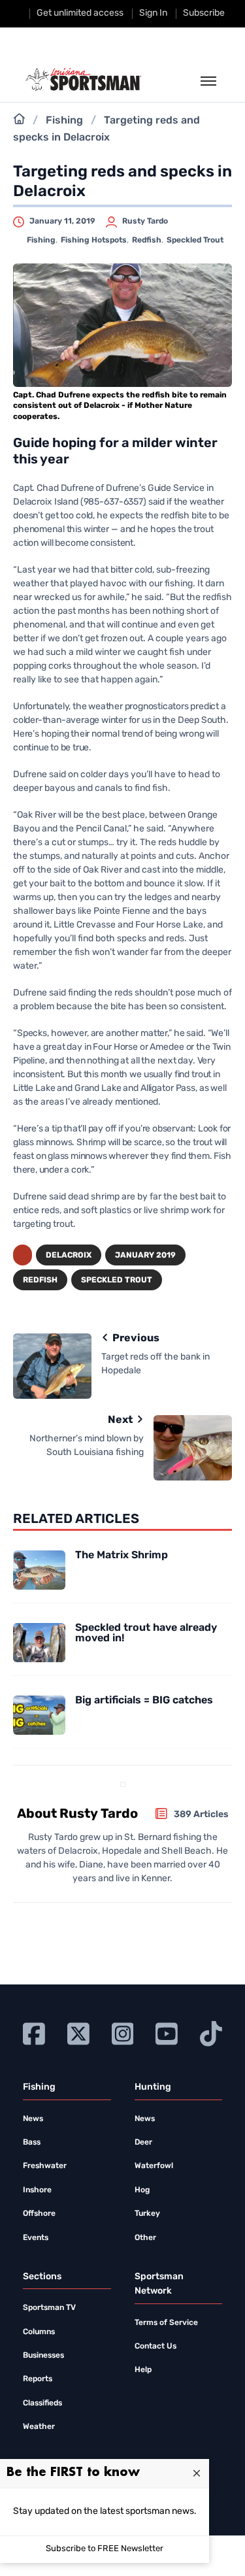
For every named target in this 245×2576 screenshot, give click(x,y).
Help (143, 2370)
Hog (142, 2190)
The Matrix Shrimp (122, 1556)
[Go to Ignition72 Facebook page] (34, 2032)
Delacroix (69, 1256)
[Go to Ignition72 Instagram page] (123, 2032)
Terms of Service (166, 2323)
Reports (38, 2379)
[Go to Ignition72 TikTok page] (211, 2032)
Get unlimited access (80, 13)
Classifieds (42, 2403)
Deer (143, 2143)
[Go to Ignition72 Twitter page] (78, 2032)
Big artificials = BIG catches (144, 1701)
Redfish (147, 241)
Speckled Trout (195, 241)
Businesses (43, 2356)
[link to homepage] (83, 80)
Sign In (153, 13)
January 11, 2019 (62, 222)
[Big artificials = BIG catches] (39, 1715)
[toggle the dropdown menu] (208, 82)
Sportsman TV (49, 2308)
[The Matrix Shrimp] (39, 1570)
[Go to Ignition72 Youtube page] (167, 2032)
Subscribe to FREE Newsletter (105, 2549)
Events (36, 2238)
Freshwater (45, 2166)
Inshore (37, 2190)
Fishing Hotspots (94, 241)
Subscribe (204, 13)
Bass (32, 2143)
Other (145, 2238)
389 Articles (201, 1815)
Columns (39, 2332)
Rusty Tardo (145, 222)
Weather (39, 2427)
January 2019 (145, 1256)
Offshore (39, 2214)
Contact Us (155, 2347)
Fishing (64, 121)
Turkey (147, 2214)
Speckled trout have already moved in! (146, 1633)
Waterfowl (154, 2166)
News (33, 2119)
